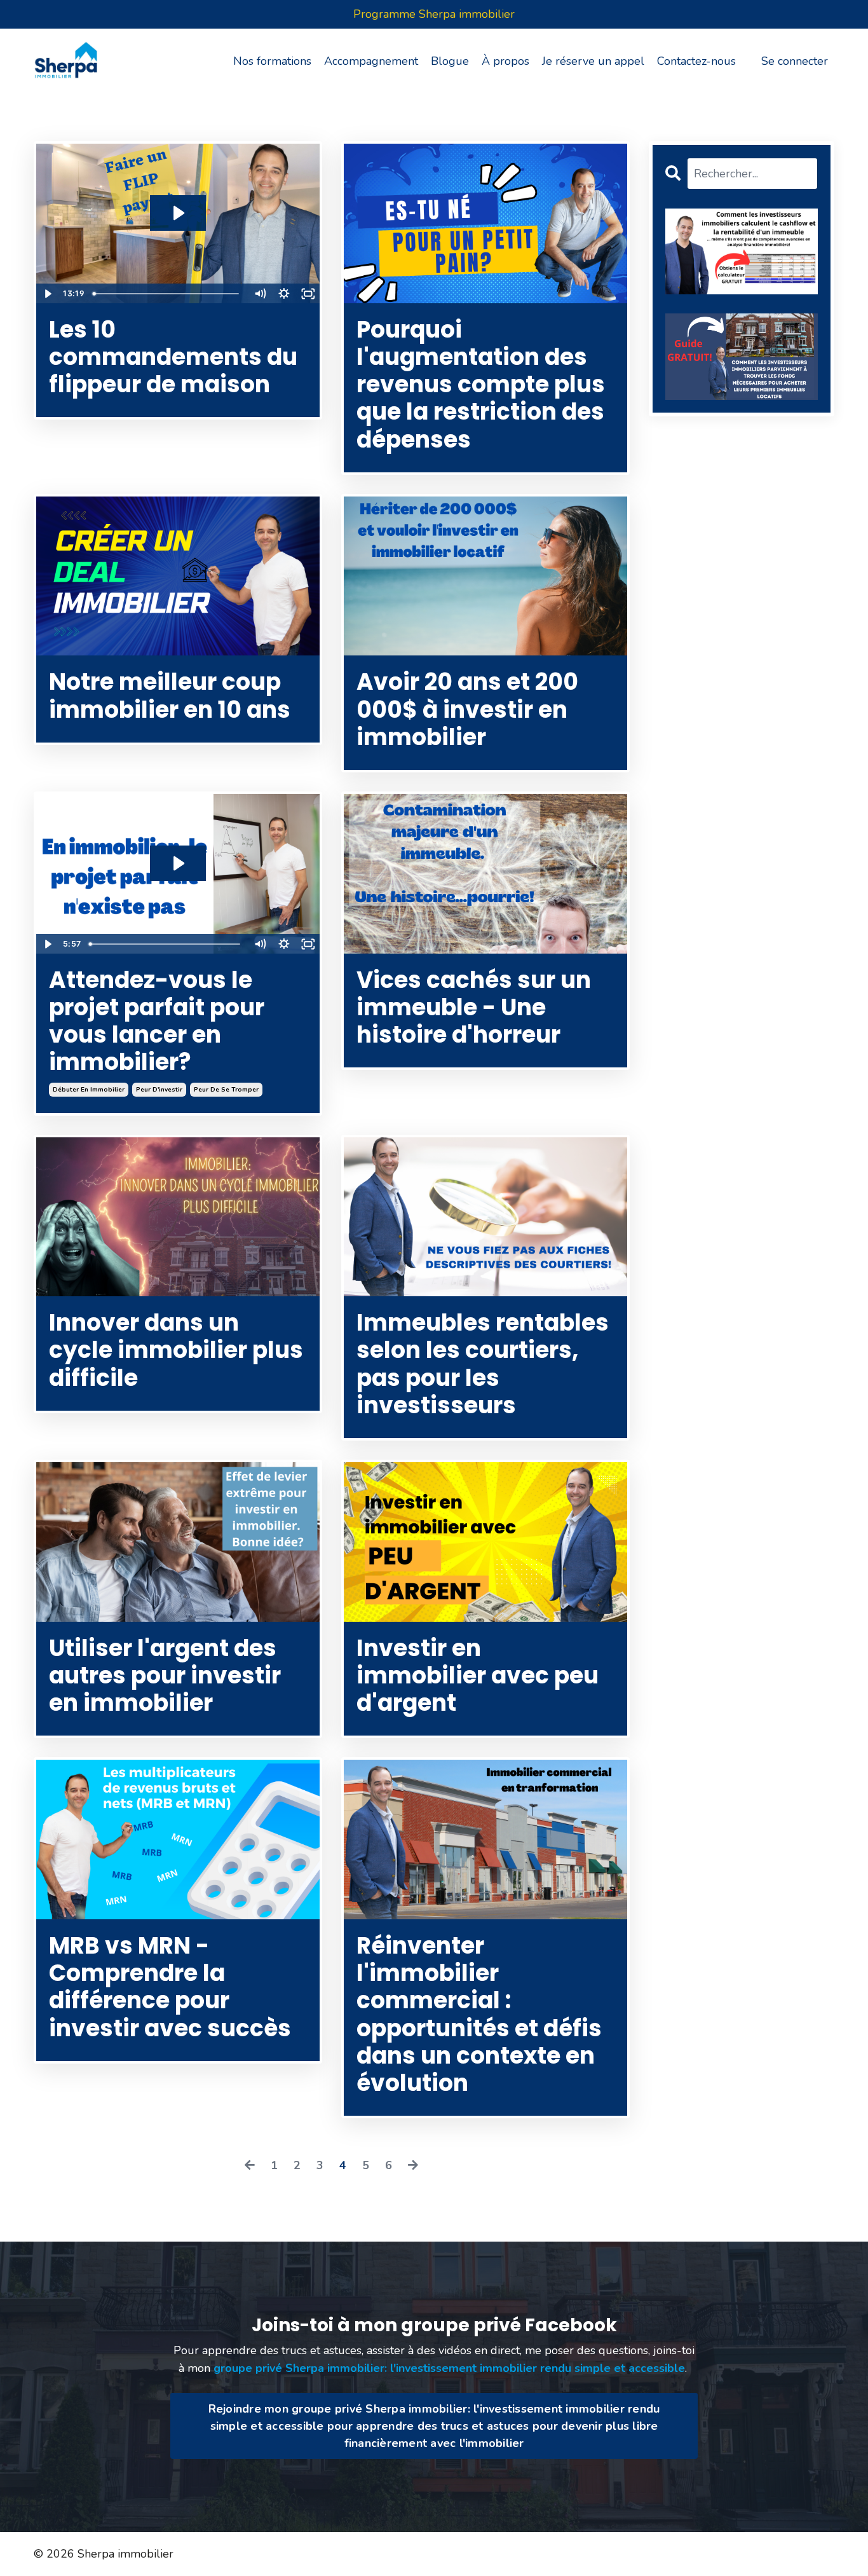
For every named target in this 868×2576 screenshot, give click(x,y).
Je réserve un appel (593, 61)
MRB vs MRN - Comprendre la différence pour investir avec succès (170, 1987)
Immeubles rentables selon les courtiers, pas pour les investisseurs (483, 1364)
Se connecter (795, 61)
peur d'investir (159, 1090)
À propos (505, 61)
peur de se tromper (226, 1090)
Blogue (450, 61)
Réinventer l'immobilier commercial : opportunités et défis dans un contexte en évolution (479, 2014)
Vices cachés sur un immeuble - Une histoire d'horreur (474, 1008)
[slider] (168, 294)
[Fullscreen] (308, 294)
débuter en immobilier (89, 1090)
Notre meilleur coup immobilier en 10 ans (170, 695)
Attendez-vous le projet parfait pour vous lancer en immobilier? (157, 1021)
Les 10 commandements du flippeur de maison (173, 357)
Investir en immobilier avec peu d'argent (478, 1676)
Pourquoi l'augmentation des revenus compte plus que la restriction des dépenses (481, 385)
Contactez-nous (696, 61)
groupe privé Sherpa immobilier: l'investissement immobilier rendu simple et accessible (449, 2368)
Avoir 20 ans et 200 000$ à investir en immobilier (467, 709)
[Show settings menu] (284, 294)
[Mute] (260, 294)
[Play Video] (48, 294)
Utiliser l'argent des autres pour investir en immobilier (165, 1676)
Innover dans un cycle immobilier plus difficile (176, 1350)
